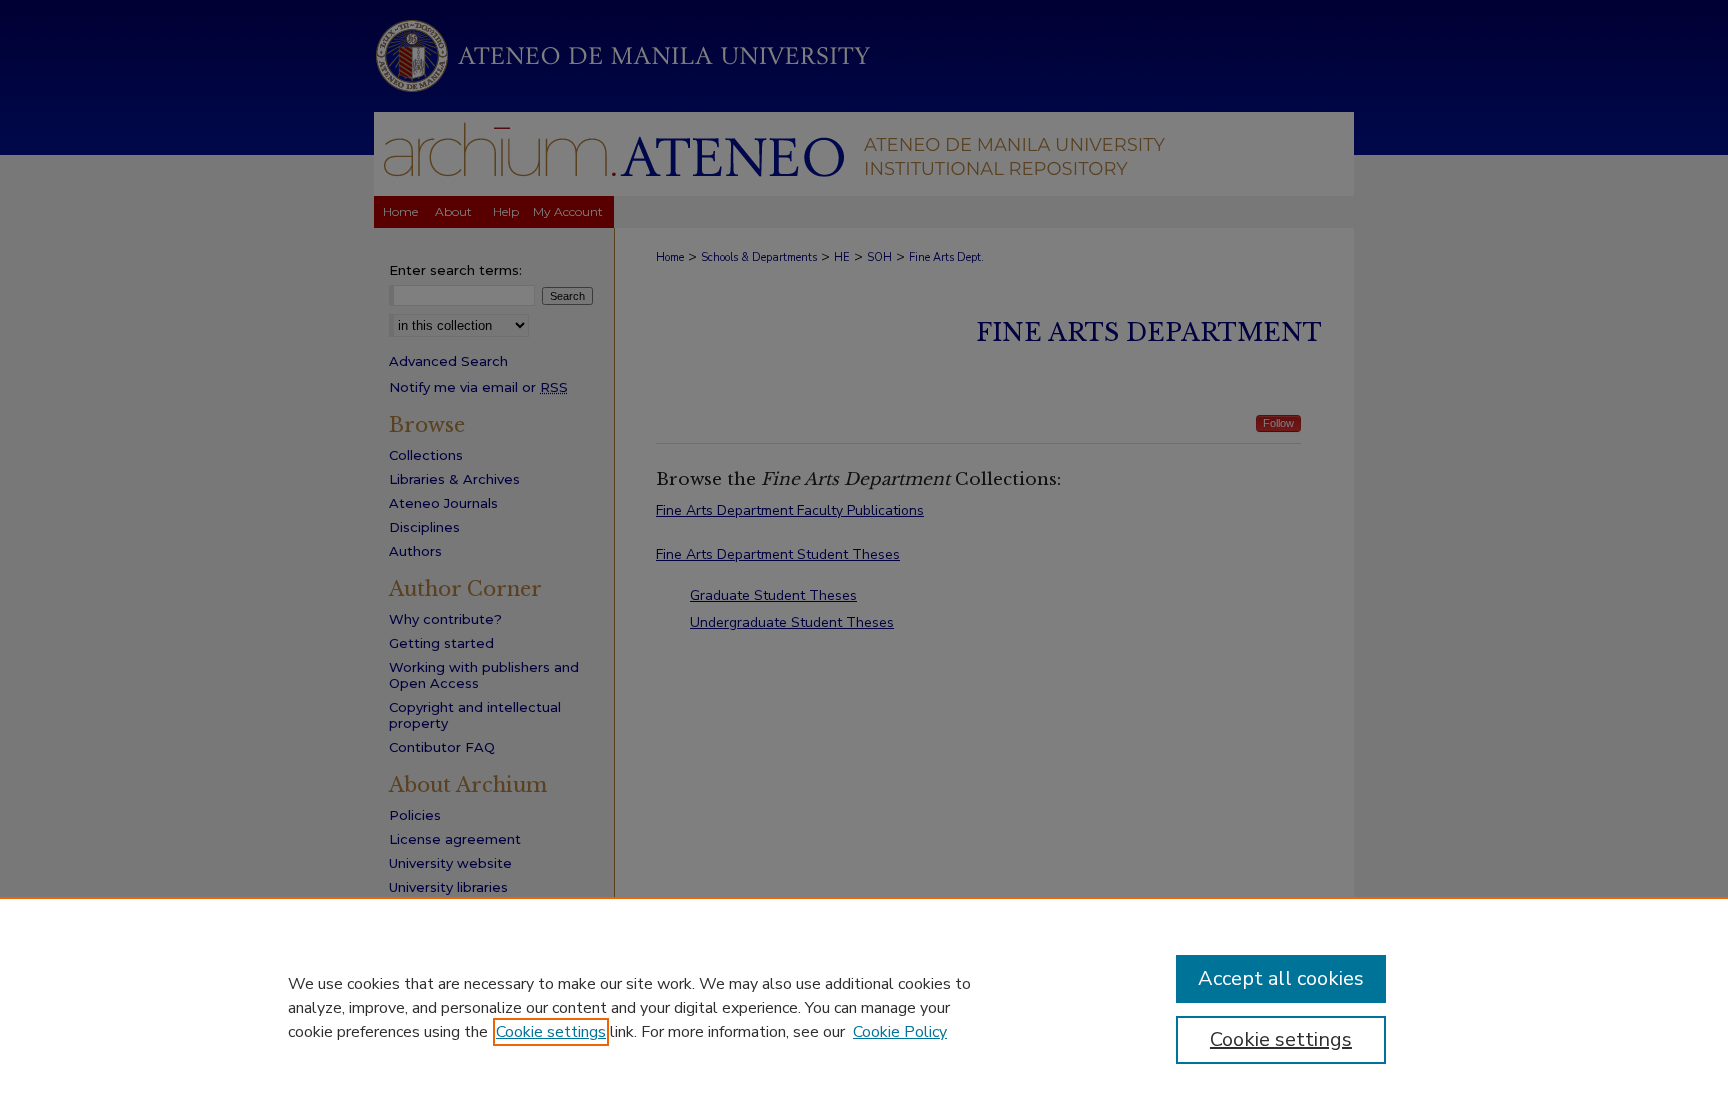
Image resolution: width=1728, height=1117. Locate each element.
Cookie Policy (900, 1032)
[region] (864, 1007)
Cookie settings (551, 1032)
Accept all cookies (1281, 978)
